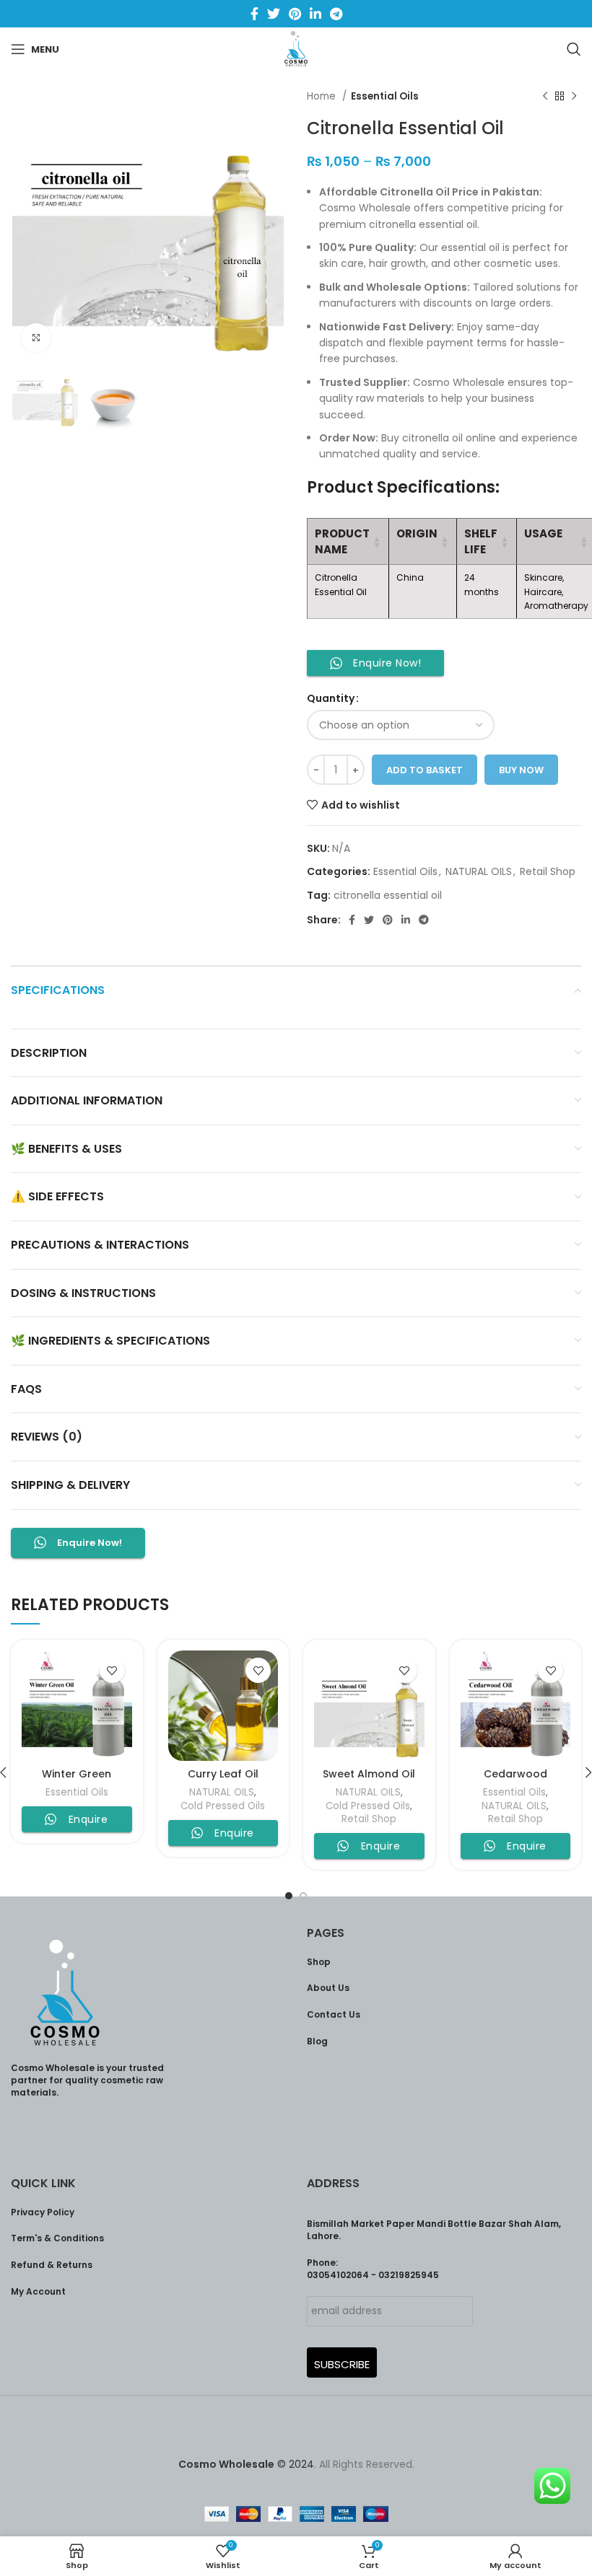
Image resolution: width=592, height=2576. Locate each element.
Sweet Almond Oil (369, 1774)
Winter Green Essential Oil (77, 1781)
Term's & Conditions (57, 2238)
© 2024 (246, 2464)
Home (323, 96)
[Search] (574, 49)
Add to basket (425, 770)
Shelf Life (481, 541)
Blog (317, 2041)
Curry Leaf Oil (223, 1774)
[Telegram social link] (336, 14)
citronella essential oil (388, 895)
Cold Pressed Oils (223, 1806)
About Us (328, 1988)
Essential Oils (385, 96)
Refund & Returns (52, 2265)
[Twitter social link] (274, 14)
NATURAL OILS (479, 871)
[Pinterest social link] (295, 14)
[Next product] (574, 97)
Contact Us (334, 2014)
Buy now (521, 770)
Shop (319, 1962)
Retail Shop (548, 871)
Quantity (331, 698)
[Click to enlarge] (36, 338)
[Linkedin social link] (315, 14)
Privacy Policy (43, 2212)
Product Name (342, 541)
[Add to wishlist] (112, 1670)
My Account (38, 2291)
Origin (417, 533)
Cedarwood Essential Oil (515, 1781)
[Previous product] (545, 97)
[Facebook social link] (254, 14)
